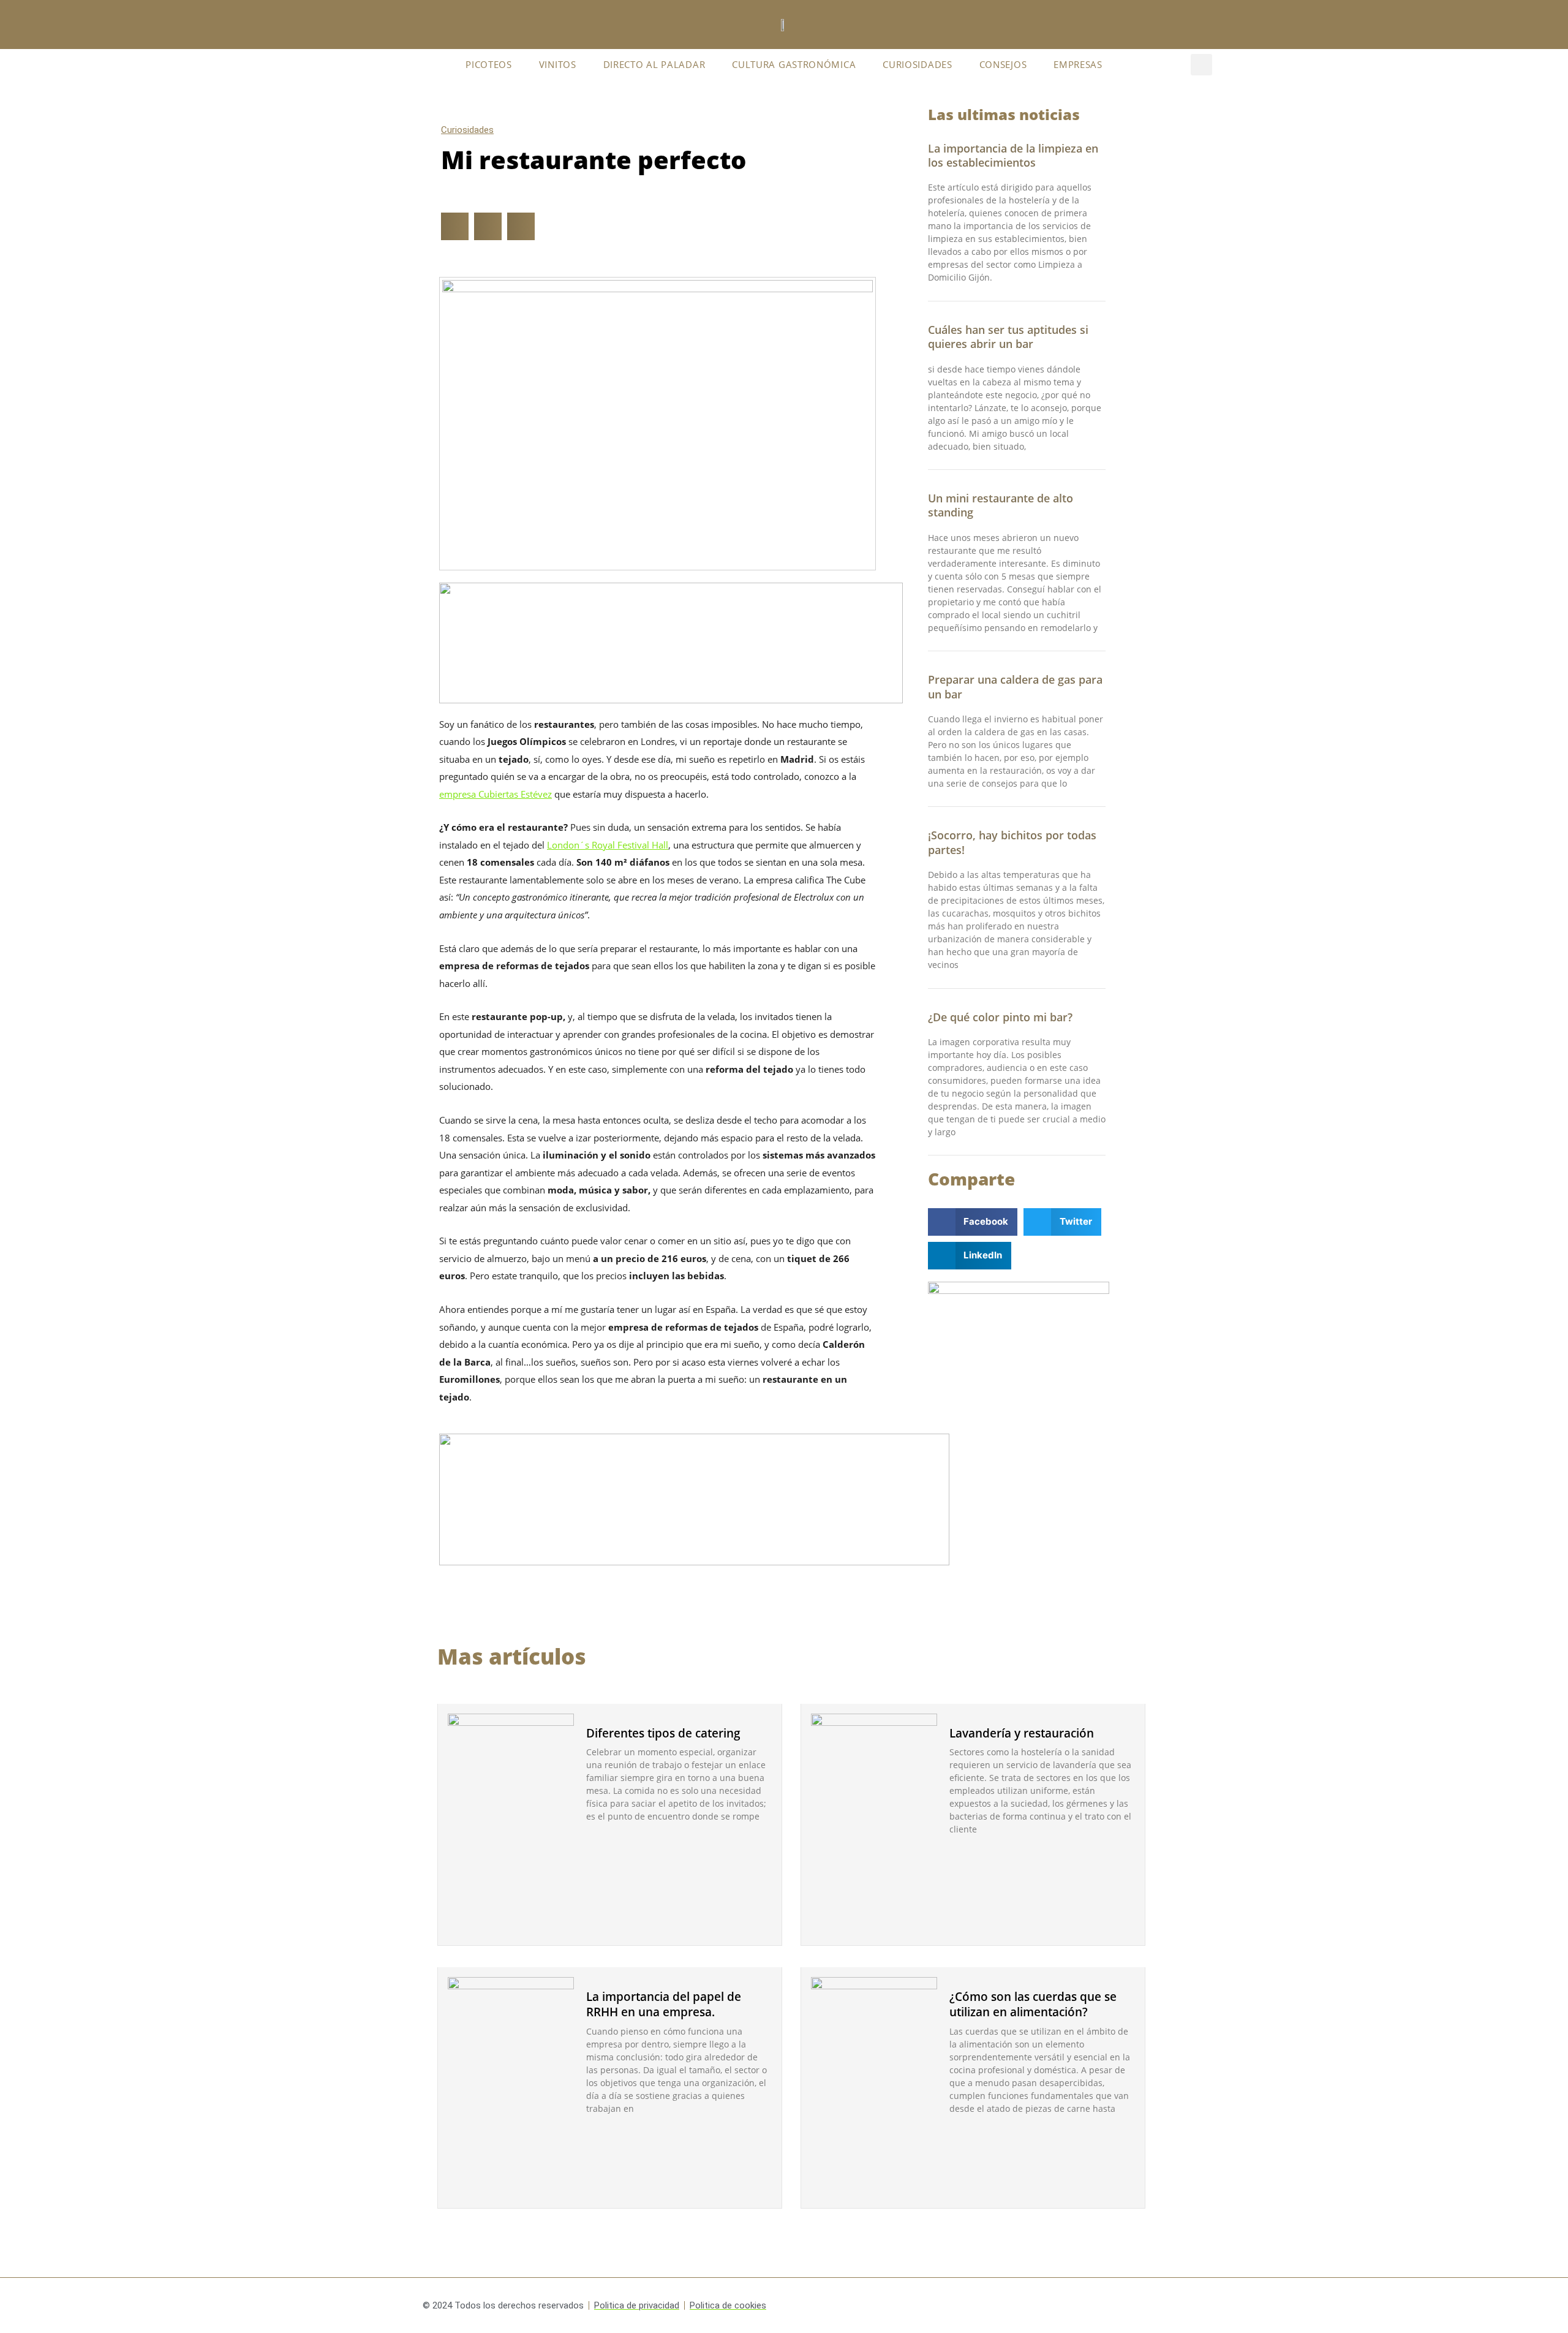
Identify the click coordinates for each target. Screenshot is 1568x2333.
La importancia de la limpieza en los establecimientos (1013, 155)
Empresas (1078, 64)
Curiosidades (917, 64)
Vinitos (558, 64)
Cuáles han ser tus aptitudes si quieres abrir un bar (1008, 337)
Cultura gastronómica (794, 64)
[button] (1201, 65)
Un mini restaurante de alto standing (1001, 505)
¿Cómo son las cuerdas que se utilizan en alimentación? (1033, 2004)
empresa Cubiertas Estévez (496, 794)
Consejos (1003, 64)
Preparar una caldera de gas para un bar (1015, 686)
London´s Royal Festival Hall (608, 845)
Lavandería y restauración (1022, 1733)
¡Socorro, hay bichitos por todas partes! (1012, 842)
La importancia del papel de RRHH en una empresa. (664, 2004)
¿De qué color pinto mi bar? (1000, 1017)
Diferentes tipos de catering (663, 1733)
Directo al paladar (654, 64)
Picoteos (489, 64)
